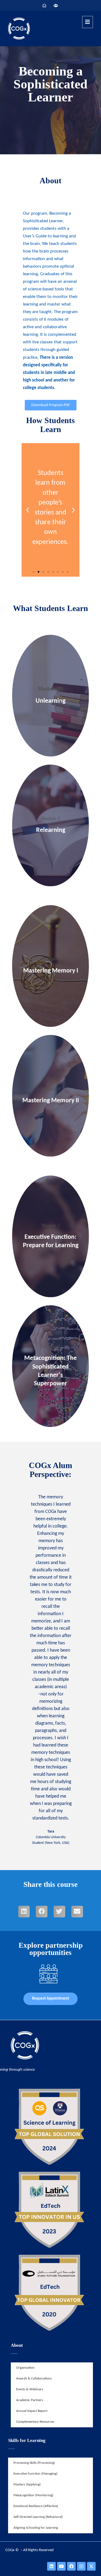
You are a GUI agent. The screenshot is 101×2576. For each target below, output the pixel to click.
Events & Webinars (30, 2389)
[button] (34, 572)
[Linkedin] (51, 2566)
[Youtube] (61, 2566)
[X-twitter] (91, 2566)
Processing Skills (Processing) (34, 2463)
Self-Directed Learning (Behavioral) (38, 2517)
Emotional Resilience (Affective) (36, 2506)
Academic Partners (30, 2400)
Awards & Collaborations (34, 2379)
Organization (25, 2368)
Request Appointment (50, 1999)
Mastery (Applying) (27, 2484)
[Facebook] (71, 2566)
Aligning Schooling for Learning (36, 2528)
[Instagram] (81, 2566)
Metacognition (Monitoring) (33, 2495)
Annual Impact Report (32, 2411)
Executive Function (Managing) (35, 2474)
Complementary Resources (35, 2422)
